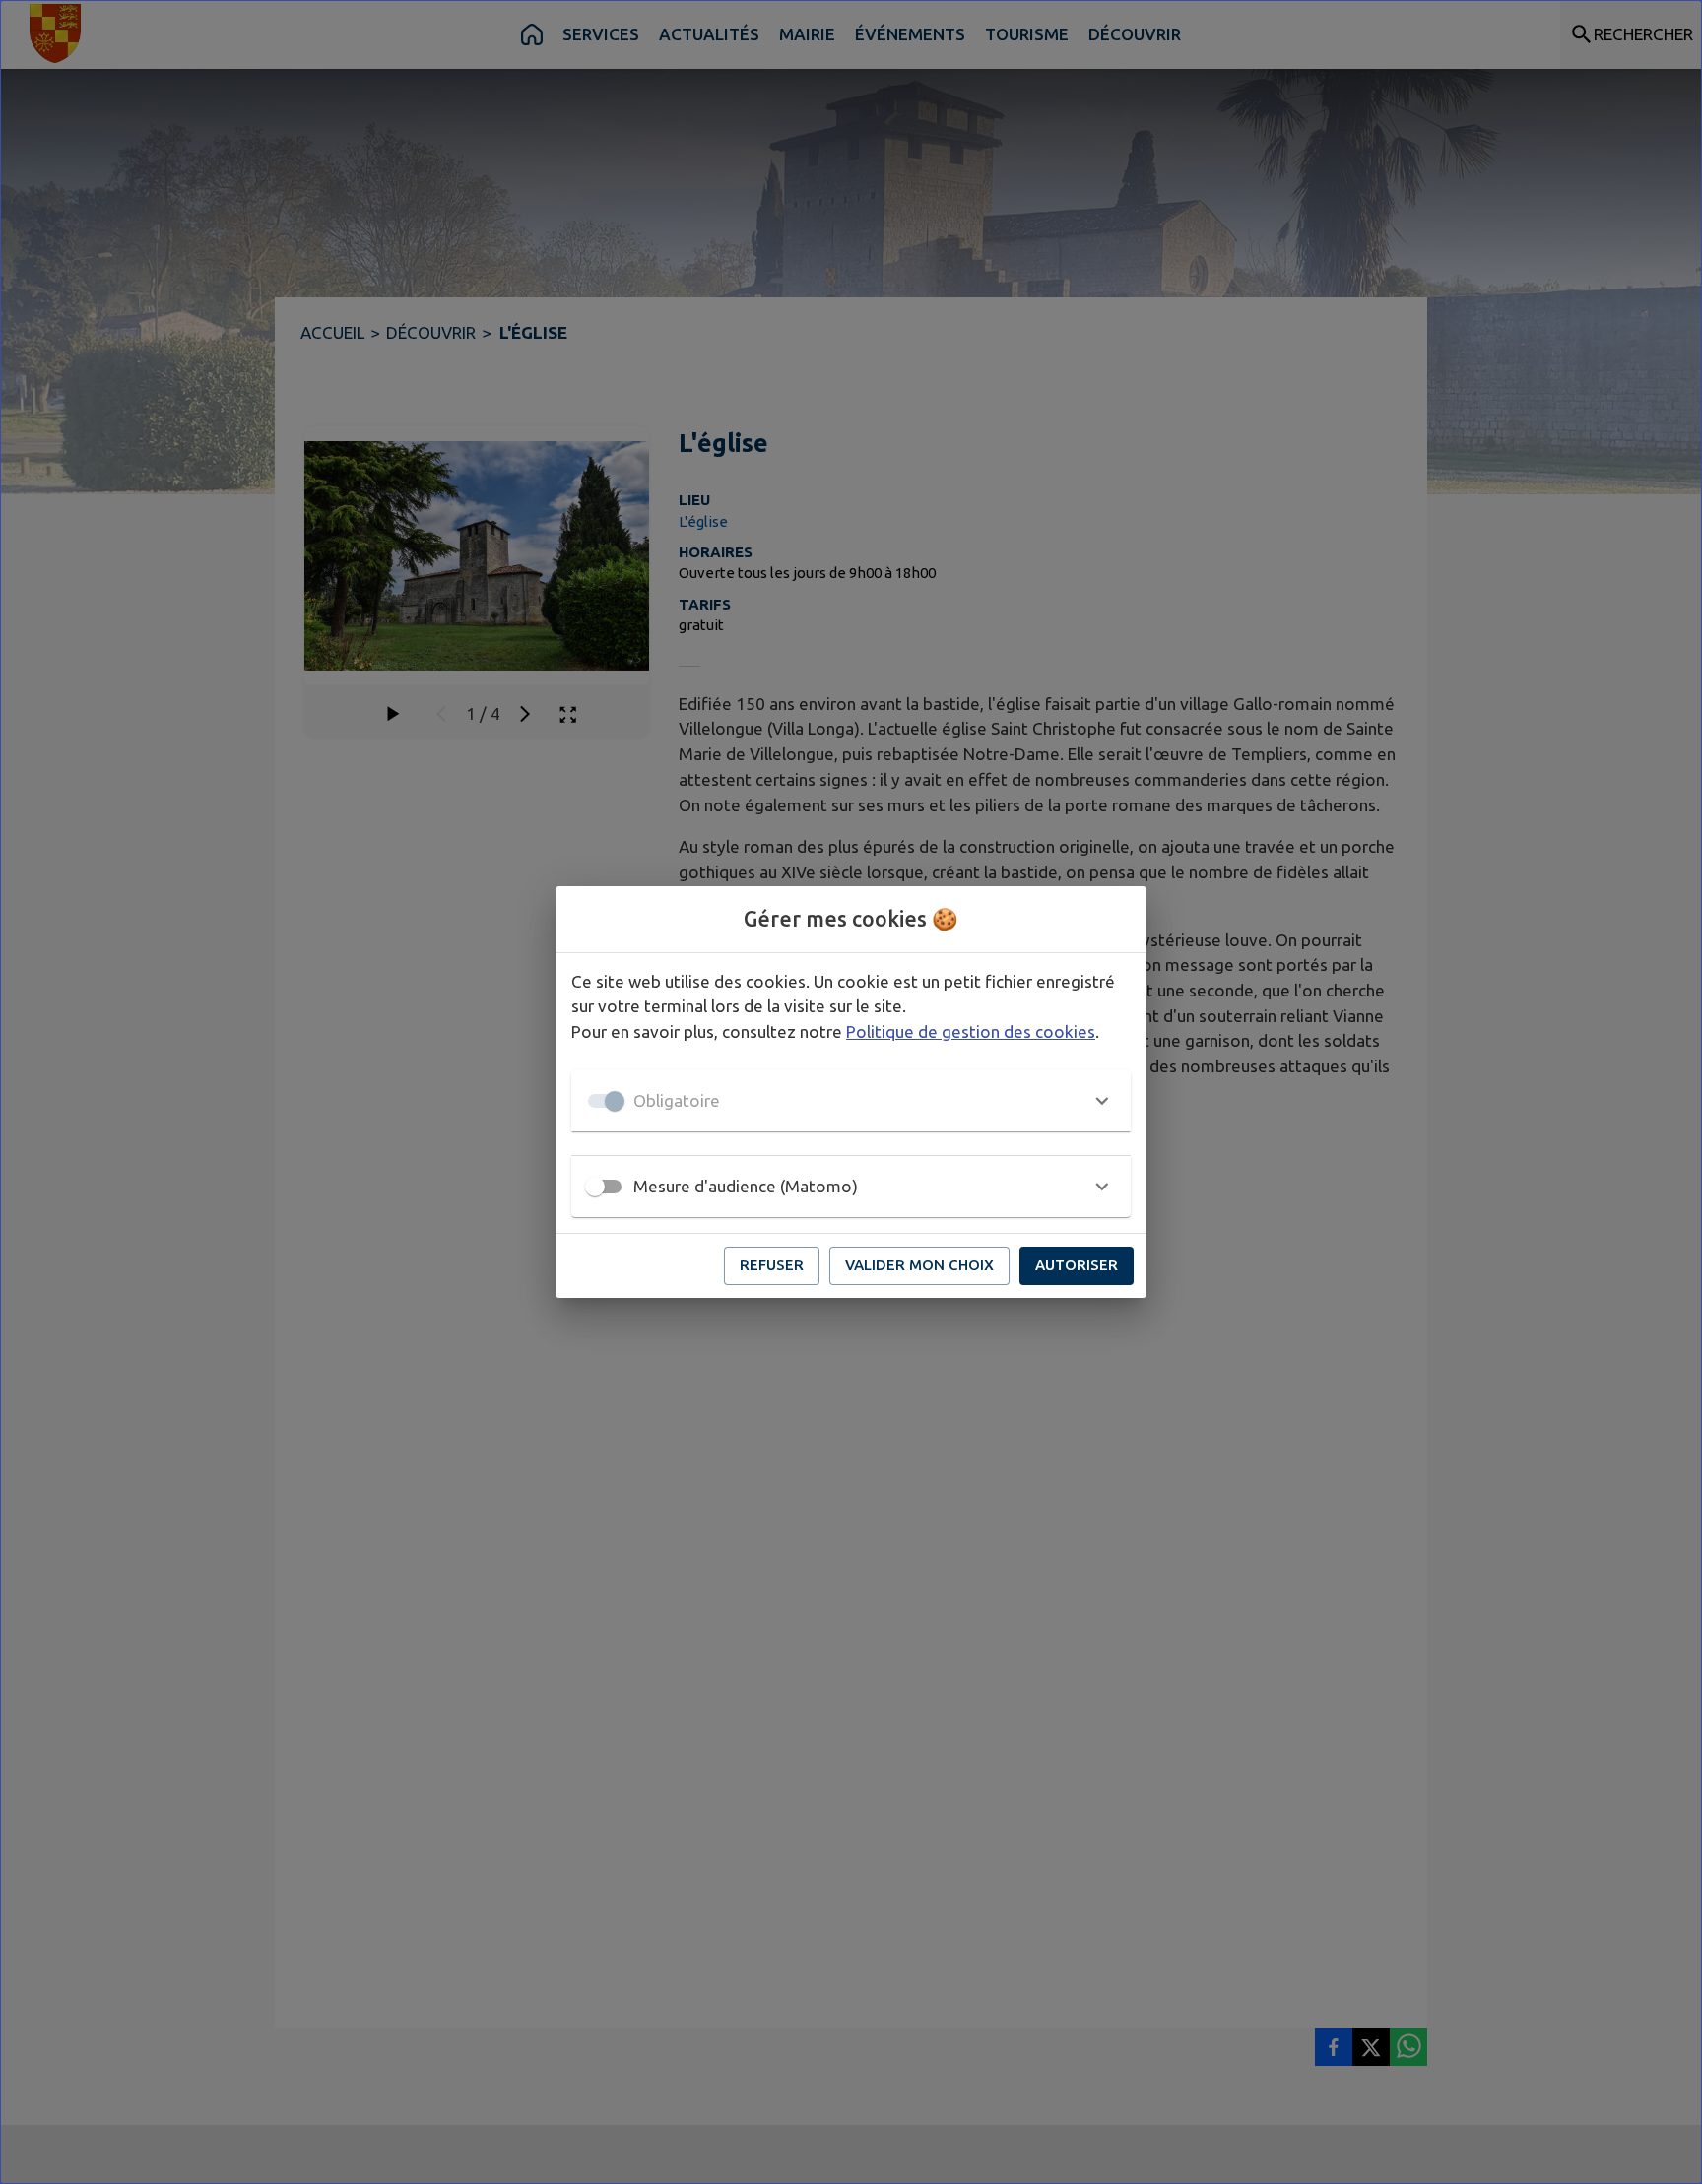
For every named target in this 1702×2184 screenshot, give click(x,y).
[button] (851, 1101)
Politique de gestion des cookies (971, 1031)
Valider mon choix (919, 1265)
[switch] (595, 1187)
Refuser (772, 1265)
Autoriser (1077, 1265)
